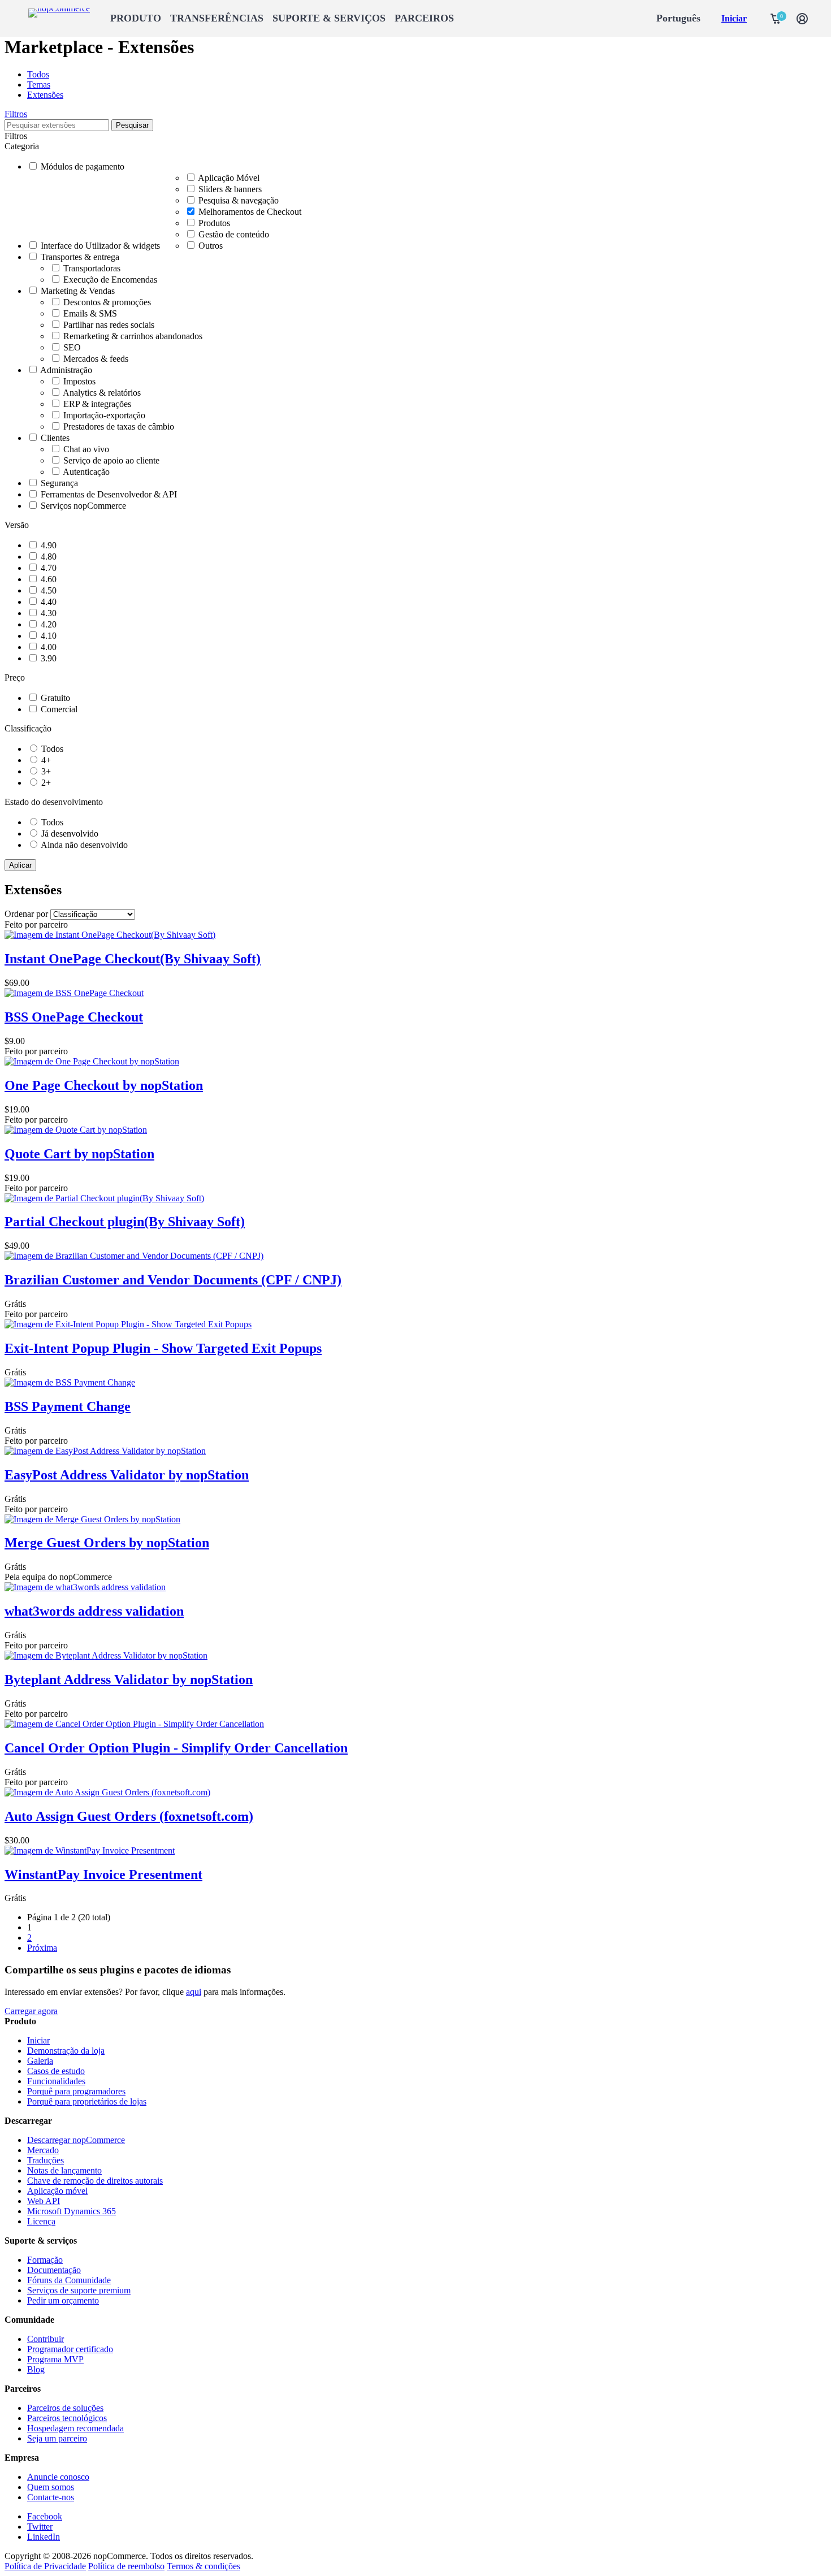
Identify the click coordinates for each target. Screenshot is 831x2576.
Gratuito (55, 698)
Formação (45, 2260)
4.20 (49, 624)
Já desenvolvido (70, 834)
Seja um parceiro (57, 2438)
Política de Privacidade (45, 2566)
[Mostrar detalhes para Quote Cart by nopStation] (76, 1130)
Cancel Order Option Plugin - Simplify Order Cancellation (176, 1748)
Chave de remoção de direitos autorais (95, 2181)
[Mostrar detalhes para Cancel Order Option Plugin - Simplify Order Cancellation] (134, 1724)
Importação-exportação (104, 415)
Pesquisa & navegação (239, 200)
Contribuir (46, 2339)
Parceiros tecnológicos (67, 2418)
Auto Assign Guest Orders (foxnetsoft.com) (129, 1816)
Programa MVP (55, 2359)
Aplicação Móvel (229, 178)
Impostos (79, 381)
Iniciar (734, 18)
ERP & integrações (97, 404)
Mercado (43, 2150)
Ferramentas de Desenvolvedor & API (109, 494)
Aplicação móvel (57, 2191)
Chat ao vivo (86, 449)
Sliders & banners (230, 189)
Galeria (40, 2061)
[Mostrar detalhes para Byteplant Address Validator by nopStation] (106, 1655)
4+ (46, 760)
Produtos (214, 223)
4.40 (49, 602)
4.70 (49, 568)
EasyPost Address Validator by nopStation (127, 1475)
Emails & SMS (90, 313)
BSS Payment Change (68, 1406)
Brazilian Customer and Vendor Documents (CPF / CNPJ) (173, 1280)
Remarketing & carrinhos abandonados (133, 336)
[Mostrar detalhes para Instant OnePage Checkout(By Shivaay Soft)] (110, 935)
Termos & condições (204, 2566)
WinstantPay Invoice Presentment (103, 1874)
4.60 (49, 579)
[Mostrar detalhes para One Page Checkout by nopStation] (92, 1061)
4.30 (49, 613)
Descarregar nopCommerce (76, 2140)
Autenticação (86, 472)
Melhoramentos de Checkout (250, 212)
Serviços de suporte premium (79, 2290)
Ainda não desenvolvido (84, 845)
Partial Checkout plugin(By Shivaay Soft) (125, 1222)
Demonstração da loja (66, 2051)
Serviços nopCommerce (83, 506)
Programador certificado (70, 2349)
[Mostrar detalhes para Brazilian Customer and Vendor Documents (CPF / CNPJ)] (134, 1256)
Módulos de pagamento (83, 166)
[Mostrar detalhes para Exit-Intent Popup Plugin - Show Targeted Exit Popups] (128, 1324)
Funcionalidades (56, 2081)
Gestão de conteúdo (234, 234)
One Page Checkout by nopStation (104, 1085)
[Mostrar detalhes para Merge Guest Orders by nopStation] (92, 1519)
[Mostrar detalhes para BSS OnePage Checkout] (74, 993)
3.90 (49, 658)
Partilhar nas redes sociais (109, 325)
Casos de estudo (56, 2071)
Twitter (40, 2527)
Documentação (54, 2270)
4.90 (49, 545)
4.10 (49, 636)
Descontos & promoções (107, 302)
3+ (46, 771)
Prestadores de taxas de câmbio (119, 427)
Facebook (45, 2516)
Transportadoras (92, 268)
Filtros (16, 114)
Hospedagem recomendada (75, 2428)
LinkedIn (44, 2537)
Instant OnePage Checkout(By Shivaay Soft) (133, 959)
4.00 (49, 647)
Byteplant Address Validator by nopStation (129, 1679)
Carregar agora (31, 2011)
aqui (194, 1992)
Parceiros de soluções (65, 2408)
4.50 (49, 590)
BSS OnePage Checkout (74, 1017)
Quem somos (51, 2487)
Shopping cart (776, 19)
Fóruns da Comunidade (69, 2280)
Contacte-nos (51, 2497)
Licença (41, 2221)
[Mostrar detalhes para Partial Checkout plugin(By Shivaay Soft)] (104, 1198)
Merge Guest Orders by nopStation (107, 1543)
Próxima (42, 1948)
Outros (211, 246)
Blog (36, 2369)
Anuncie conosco (58, 2477)
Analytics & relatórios (102, 393)
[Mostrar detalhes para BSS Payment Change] (70, 1382)
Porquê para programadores (76, 2091)
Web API (44, 2201)
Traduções (46, 2160)
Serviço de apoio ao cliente (111, 460)
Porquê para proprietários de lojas (87, 2101)
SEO (72, 347)
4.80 (49, 557)
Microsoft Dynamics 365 (72, 2211)
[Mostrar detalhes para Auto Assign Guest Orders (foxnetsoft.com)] (107, 1792)
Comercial (59, 709)
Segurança (59, 483)
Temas (39, 85)
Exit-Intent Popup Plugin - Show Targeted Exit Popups (163, 1348)
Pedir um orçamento (63, 2300)
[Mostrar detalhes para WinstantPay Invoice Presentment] (90, 1850)
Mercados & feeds (96, 359)
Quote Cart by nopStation (79, 1154)
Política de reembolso (126, 2566)
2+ (46, 783)
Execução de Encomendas (110, 280)
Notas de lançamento (64, 2170)
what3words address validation (94, 1611)
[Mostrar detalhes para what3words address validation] (85, 1587)
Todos (38, 74)
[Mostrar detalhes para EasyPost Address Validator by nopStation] (105, 1451)
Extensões (45, 95)
